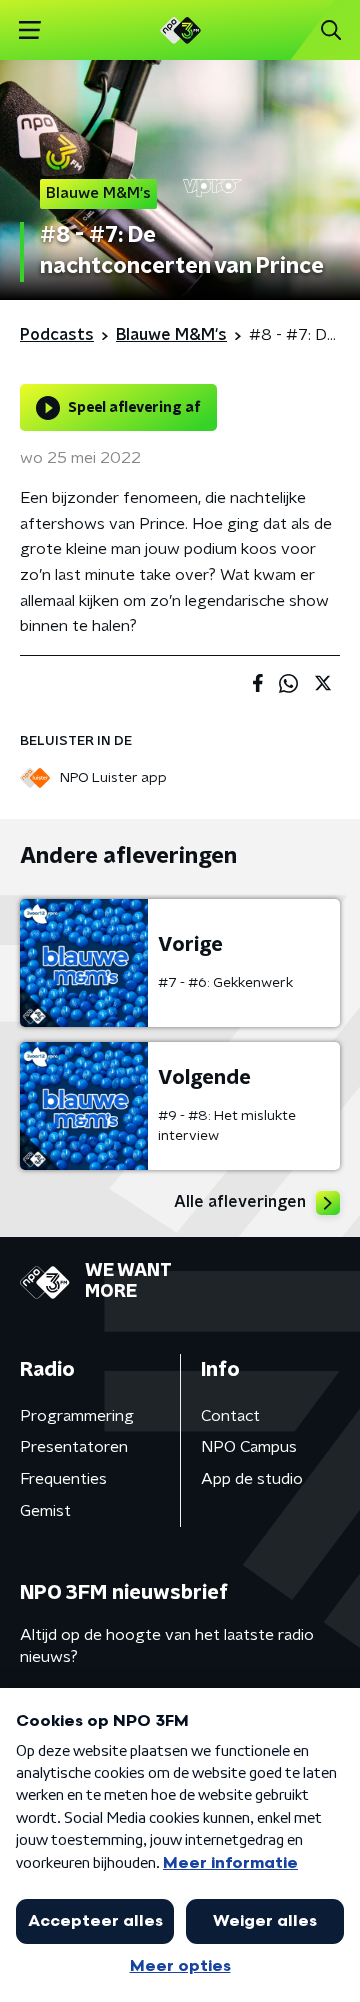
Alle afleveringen (240, 1202)
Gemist (45, 1511)
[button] (29, 30)
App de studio (252, 1479)
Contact (230, 1416)
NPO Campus (249, 1447)
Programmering (77, 1416)
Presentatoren (74, 1447)
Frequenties (63, 1479)
